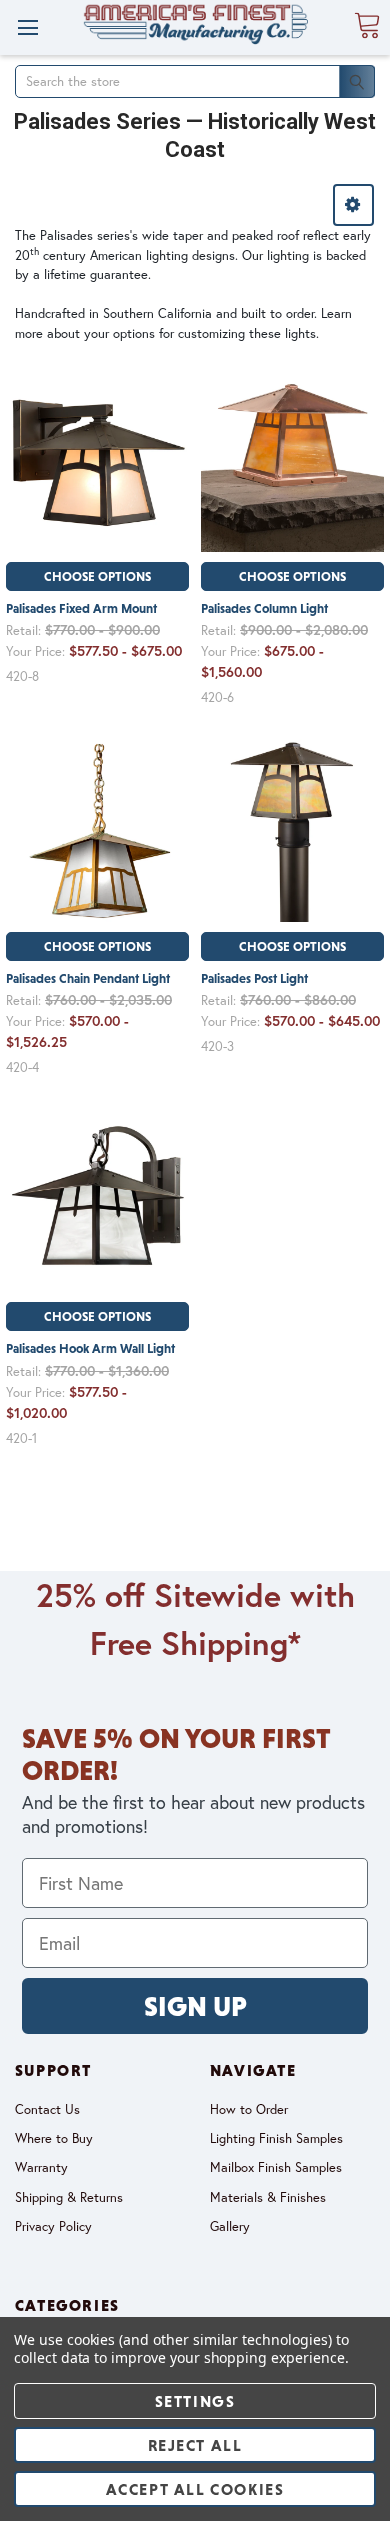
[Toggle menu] (27, 27)
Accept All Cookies (195, 2489)
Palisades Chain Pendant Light (88, 978)
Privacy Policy (53, 2226)
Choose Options (97, 576)
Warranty (41, 2167)
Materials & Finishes (268, 2197)
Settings (195, 2401)
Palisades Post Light (254, 978)
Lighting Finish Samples (276, 2138)
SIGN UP (195, 2006)
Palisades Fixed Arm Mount (81, 608)
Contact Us (47, 2109)
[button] (353, 205)
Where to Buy (54, 2138)
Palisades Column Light (264, 608)
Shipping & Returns (69, 2197)
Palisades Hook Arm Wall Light (90, 1348)
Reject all (195, 2445)
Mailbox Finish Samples (276, 2167)
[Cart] (367, 26)
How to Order (249, 2109)
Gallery (230, 2226)
